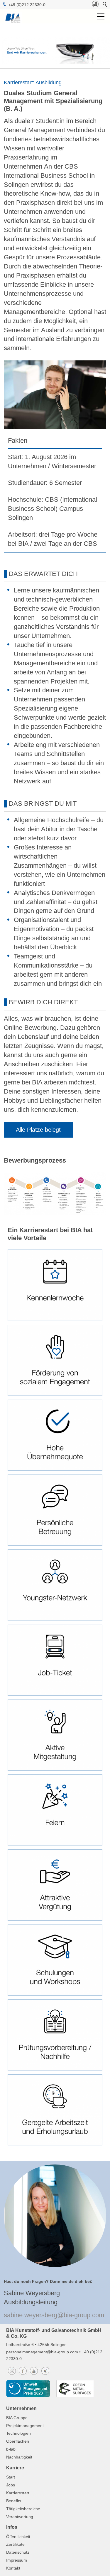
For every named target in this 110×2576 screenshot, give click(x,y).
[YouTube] (34, 2375)
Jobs (11, 2485)
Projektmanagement (25, 2426)
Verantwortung (20, 2517)
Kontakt (13, 2568)
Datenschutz (18, 2552)
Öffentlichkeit (18, 2537)
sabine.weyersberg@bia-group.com (54, 2315)
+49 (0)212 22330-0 (26, 5)
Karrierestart (18, 2493)
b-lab (11, 2449)
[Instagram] (12, 2375)
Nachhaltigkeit (19, 2457)
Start (11, 2477)
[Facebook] (23, 2375)
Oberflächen (18, 2441)
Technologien (18, 2433)
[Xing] (45, 2375)
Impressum (17, 2560)
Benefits (14, 2501)
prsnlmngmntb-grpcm (43, 2352)
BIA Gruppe (17, 2418)
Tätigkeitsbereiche (23, 2509)
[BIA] (95, 6)
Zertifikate (15, 2544)
